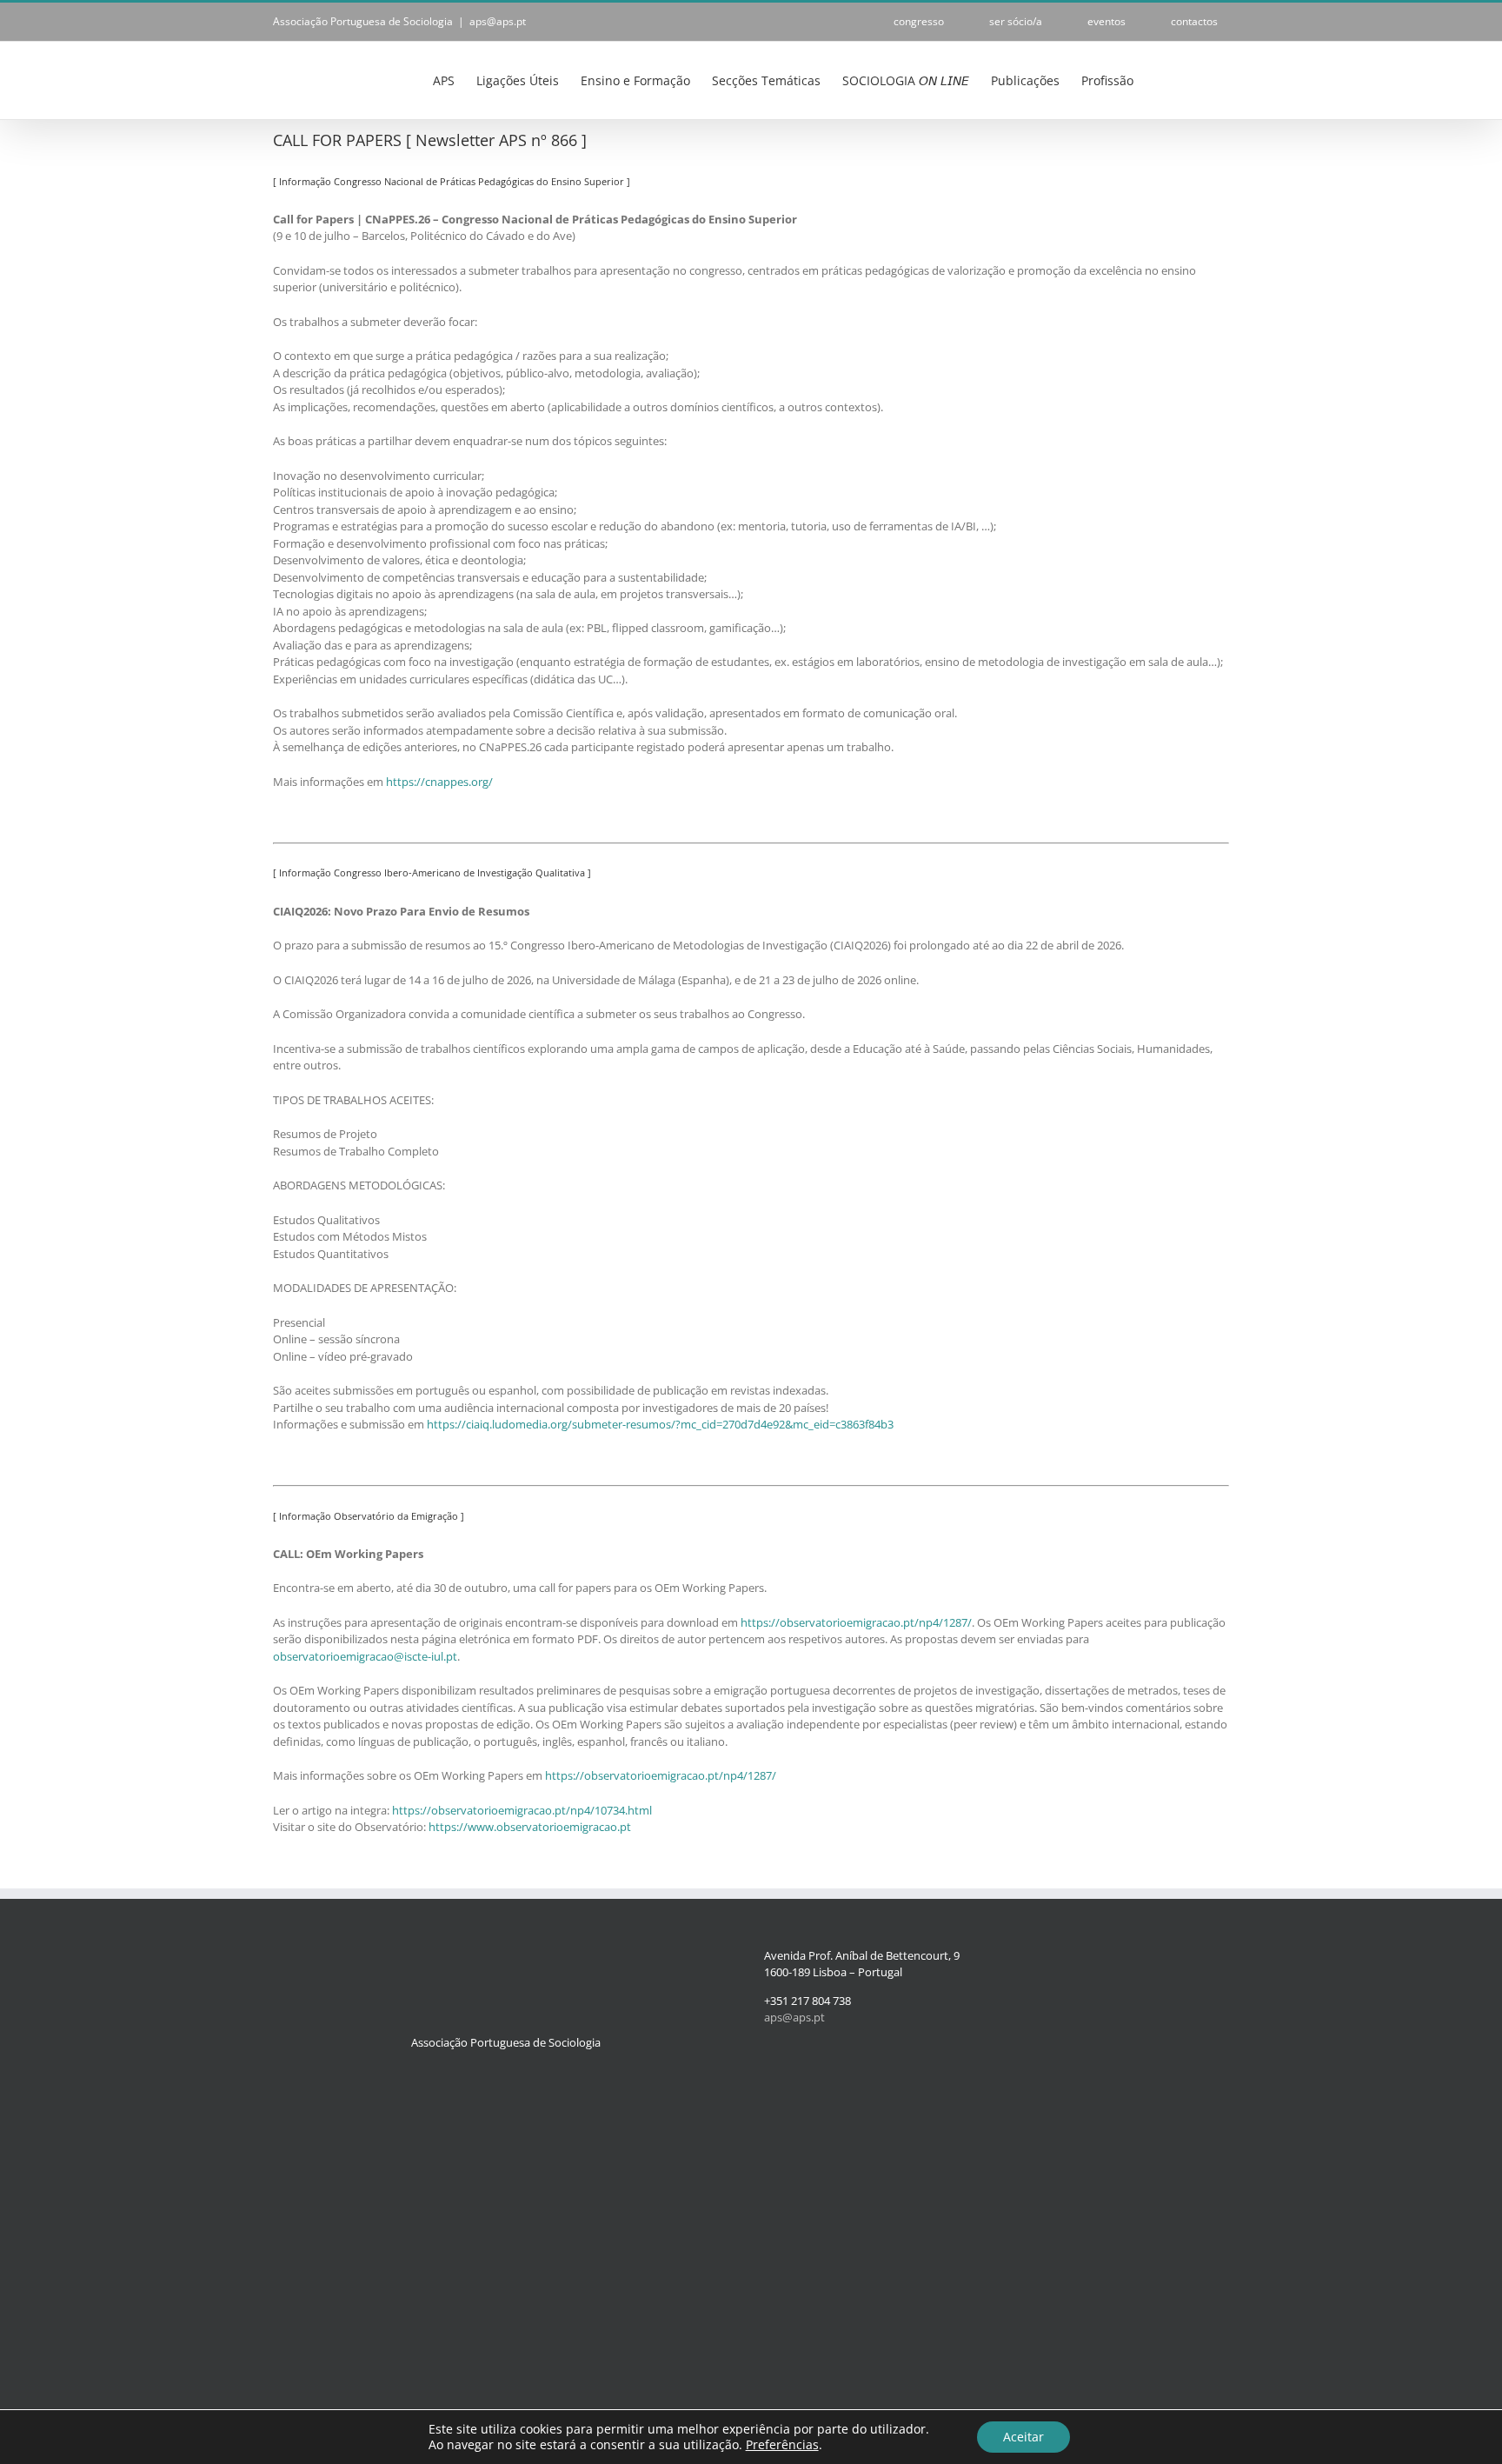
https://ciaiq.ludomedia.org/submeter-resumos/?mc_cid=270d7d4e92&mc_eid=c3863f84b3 (660, 1424)
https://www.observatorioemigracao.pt (530, 1827)
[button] (1203, 79)
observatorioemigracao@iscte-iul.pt (365, 1656)
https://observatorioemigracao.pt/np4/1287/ (856, 1622)
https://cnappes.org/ (439, 782)
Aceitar (1023, 2437)
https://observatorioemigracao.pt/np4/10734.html (522, 1810)
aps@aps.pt (498, 21)
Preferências (782, 2445)
